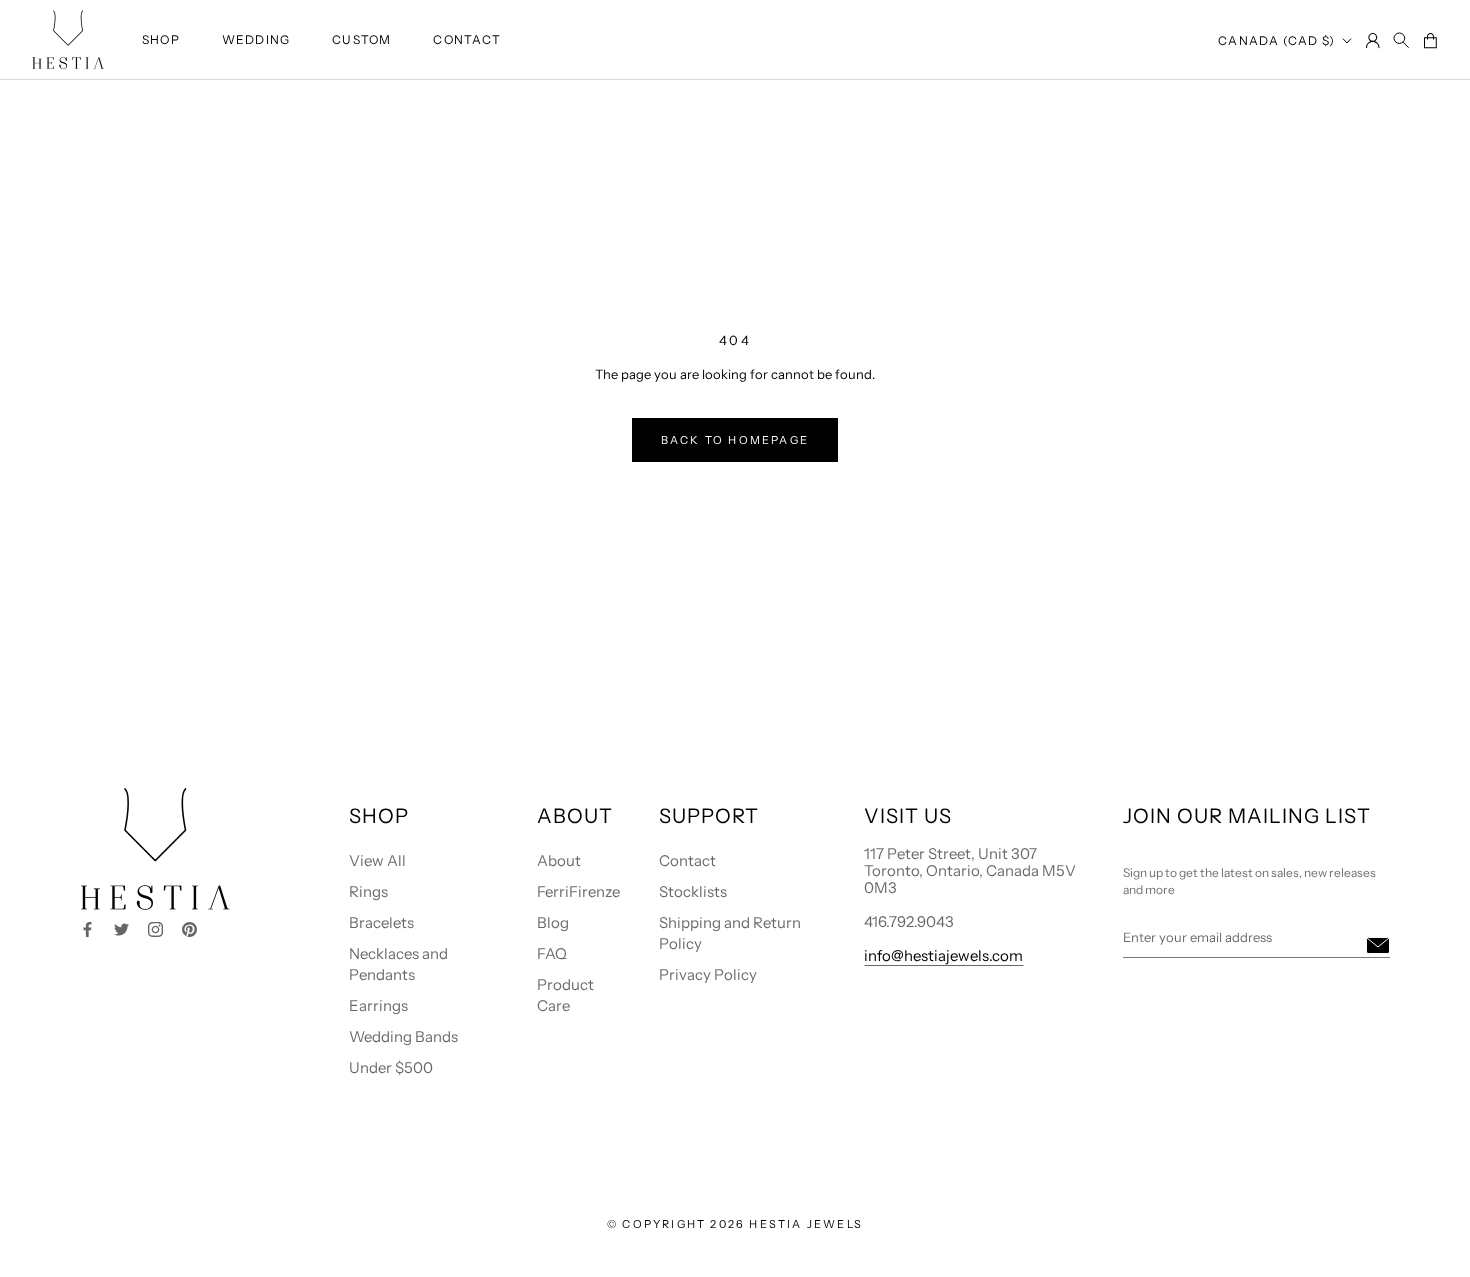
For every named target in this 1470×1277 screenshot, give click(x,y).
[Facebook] (87, 927)
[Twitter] (121, 927)
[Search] (1401, 41)
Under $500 (391, 1067)
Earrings (378, 1005)
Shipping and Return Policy (730, 933)
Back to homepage (735, 440)
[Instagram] (155, 927)
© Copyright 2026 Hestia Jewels (735, 1224)
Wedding (256, 39)
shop (161, 39)
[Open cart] (1430, 42)
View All (377, 860)
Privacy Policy (708, 974)
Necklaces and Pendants (398, 964)
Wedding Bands (403, 1036)
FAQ (552, 953)
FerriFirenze (578, 891)
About (559, 860)
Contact (466, 39)
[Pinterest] (189, 927)
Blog (553, 922)
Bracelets (381, 922)
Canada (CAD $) (1276, 40)
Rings (368, 891)
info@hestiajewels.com (943, 955)
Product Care (565, 995)
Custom (361, 39)
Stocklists (693, 891)
